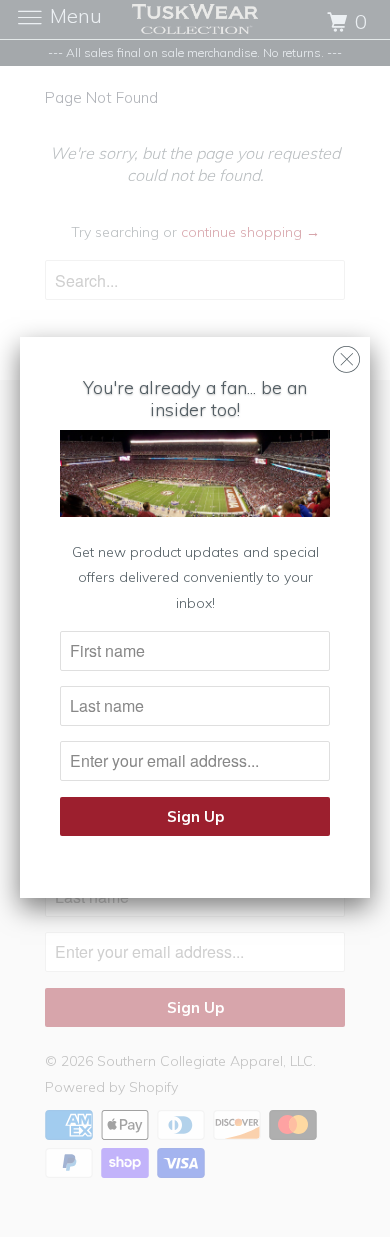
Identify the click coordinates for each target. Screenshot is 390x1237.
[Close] (346, 354)
